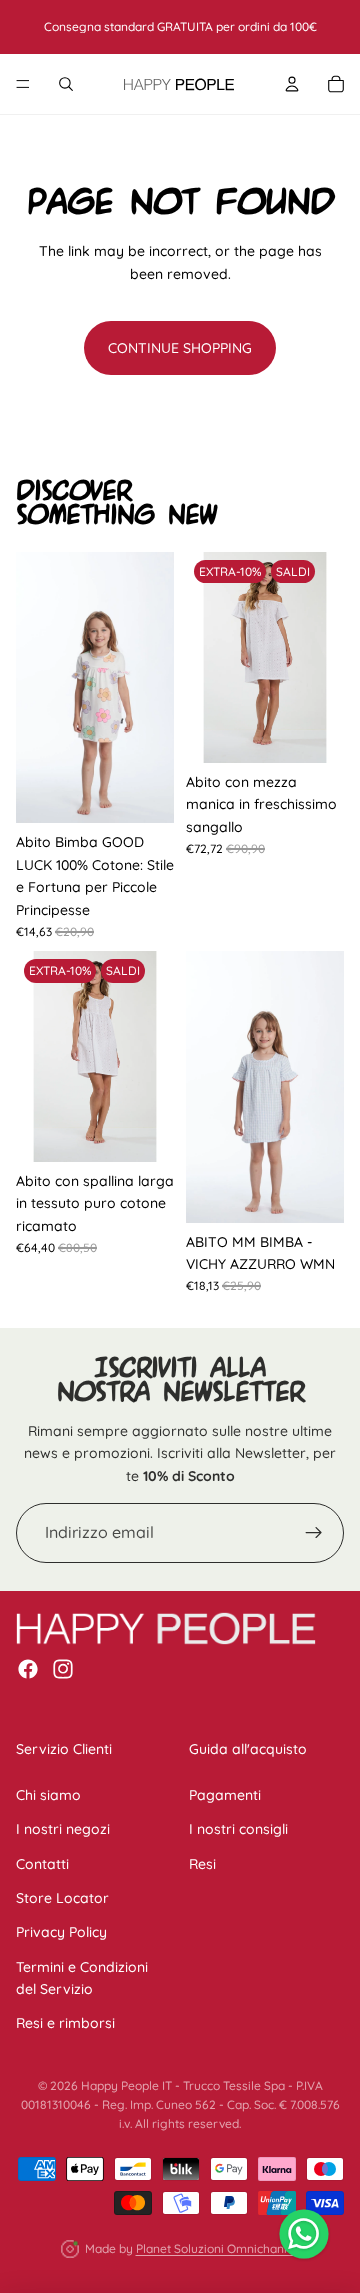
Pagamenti (225, 1795)
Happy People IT (126, 2085)
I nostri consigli (238, 1829)
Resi (202, 1864)
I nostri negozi (63, 1829)
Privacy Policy (61, 1932)
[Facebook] (28, 1669)
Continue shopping (180, 348)
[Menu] (23, 84)
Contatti (42, 1864)
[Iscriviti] (314, 1533)
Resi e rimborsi (65, 2023)
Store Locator (62, 1898)
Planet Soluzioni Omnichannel (218, 2248)
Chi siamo (48, 1795)
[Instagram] (63, 1669)
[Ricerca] (66, 84)
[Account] (292, 84)
